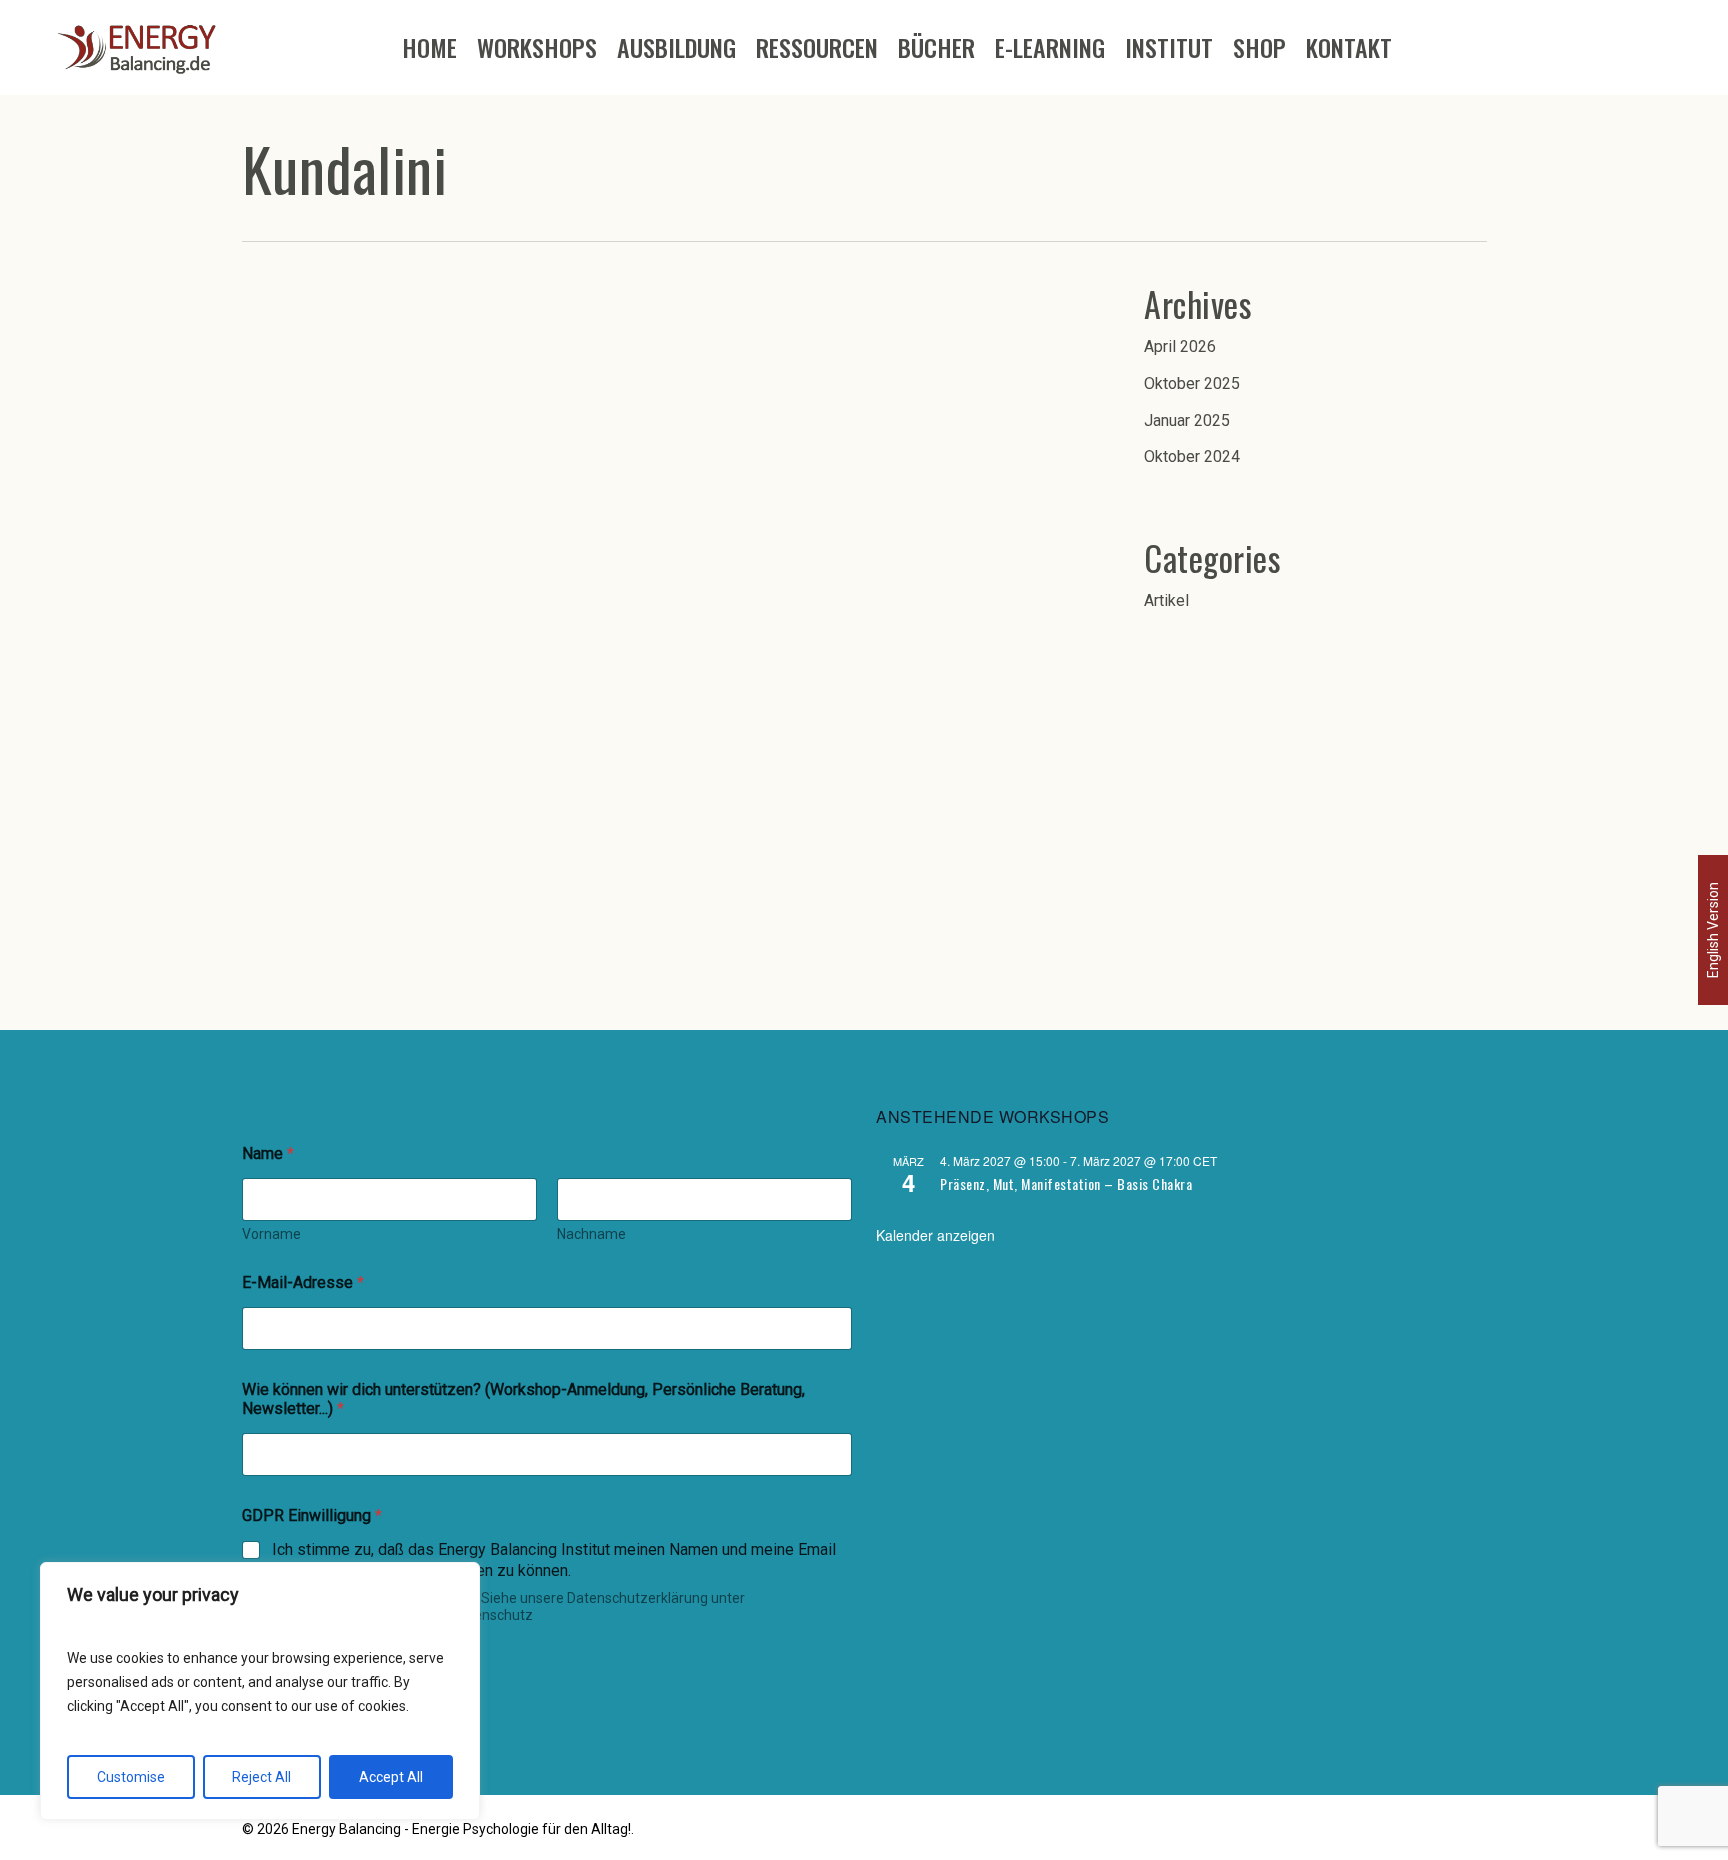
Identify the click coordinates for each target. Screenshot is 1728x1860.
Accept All (391, 1777)
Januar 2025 (1187, 420)
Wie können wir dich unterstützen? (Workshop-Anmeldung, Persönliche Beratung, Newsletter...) (523, 1399)
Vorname (271, 1234)
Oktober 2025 (1192, 383)
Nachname (591, 1234)
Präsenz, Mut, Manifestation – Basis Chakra (1066, 1183)
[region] (260, 1691)
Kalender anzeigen (935, 1235)
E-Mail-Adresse (303, 1282)
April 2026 (1180, 346)
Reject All (261, 1777)
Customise (131, 1777)
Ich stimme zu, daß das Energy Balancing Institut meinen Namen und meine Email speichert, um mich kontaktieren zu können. (554, 1560)
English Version (1713, 930)
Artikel (1166, 600)
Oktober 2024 (1192, 456)
